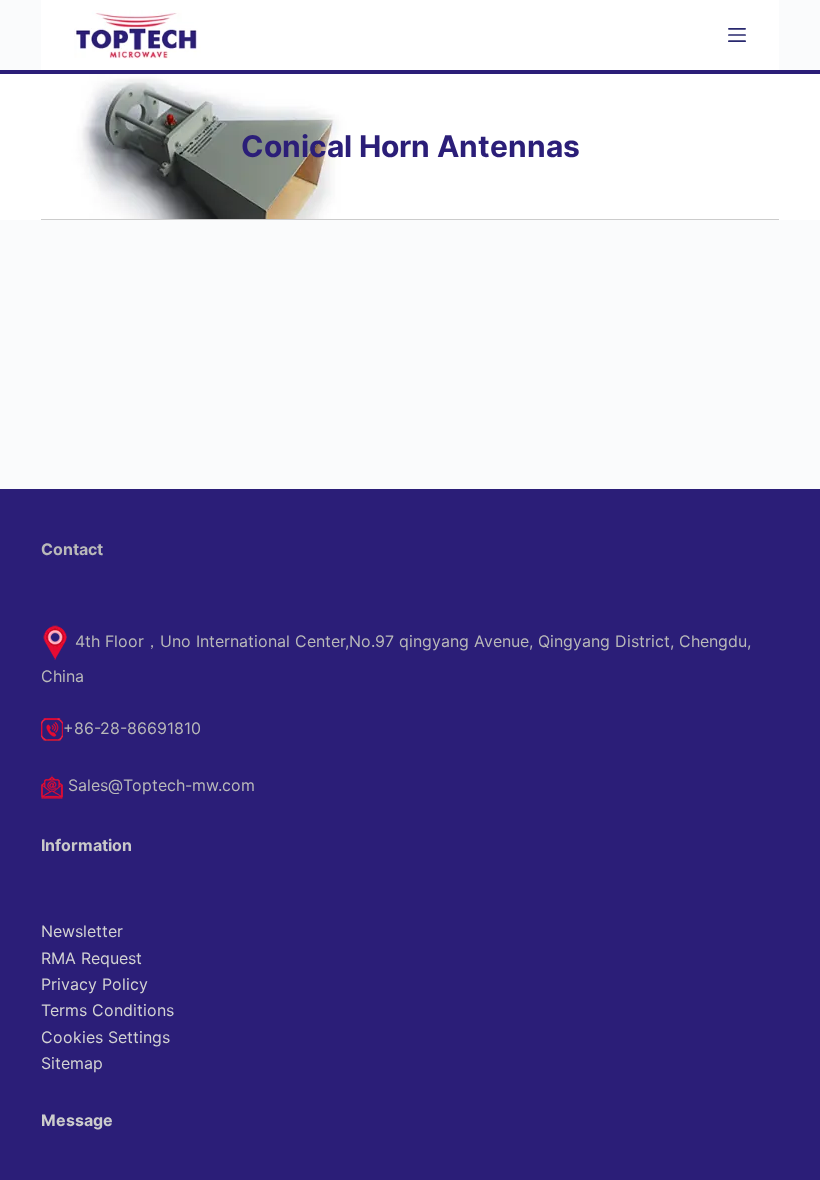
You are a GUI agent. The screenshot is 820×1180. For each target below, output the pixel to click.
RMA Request (91, 958)
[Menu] (737, 35)
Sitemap (72, 1063)
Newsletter (82, 931)
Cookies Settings (105, 1037)
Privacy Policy (94, 984)
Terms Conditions (107, 1010)
